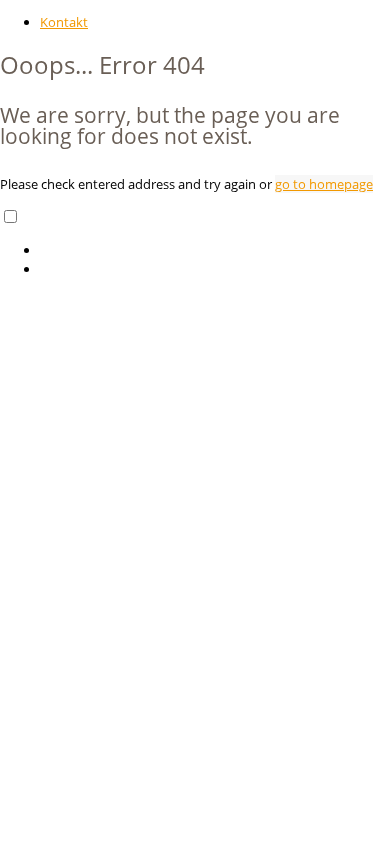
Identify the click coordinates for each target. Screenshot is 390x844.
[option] (215, 250)
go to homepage (324, 184)
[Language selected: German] (195, 243)
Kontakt (64, 22)
